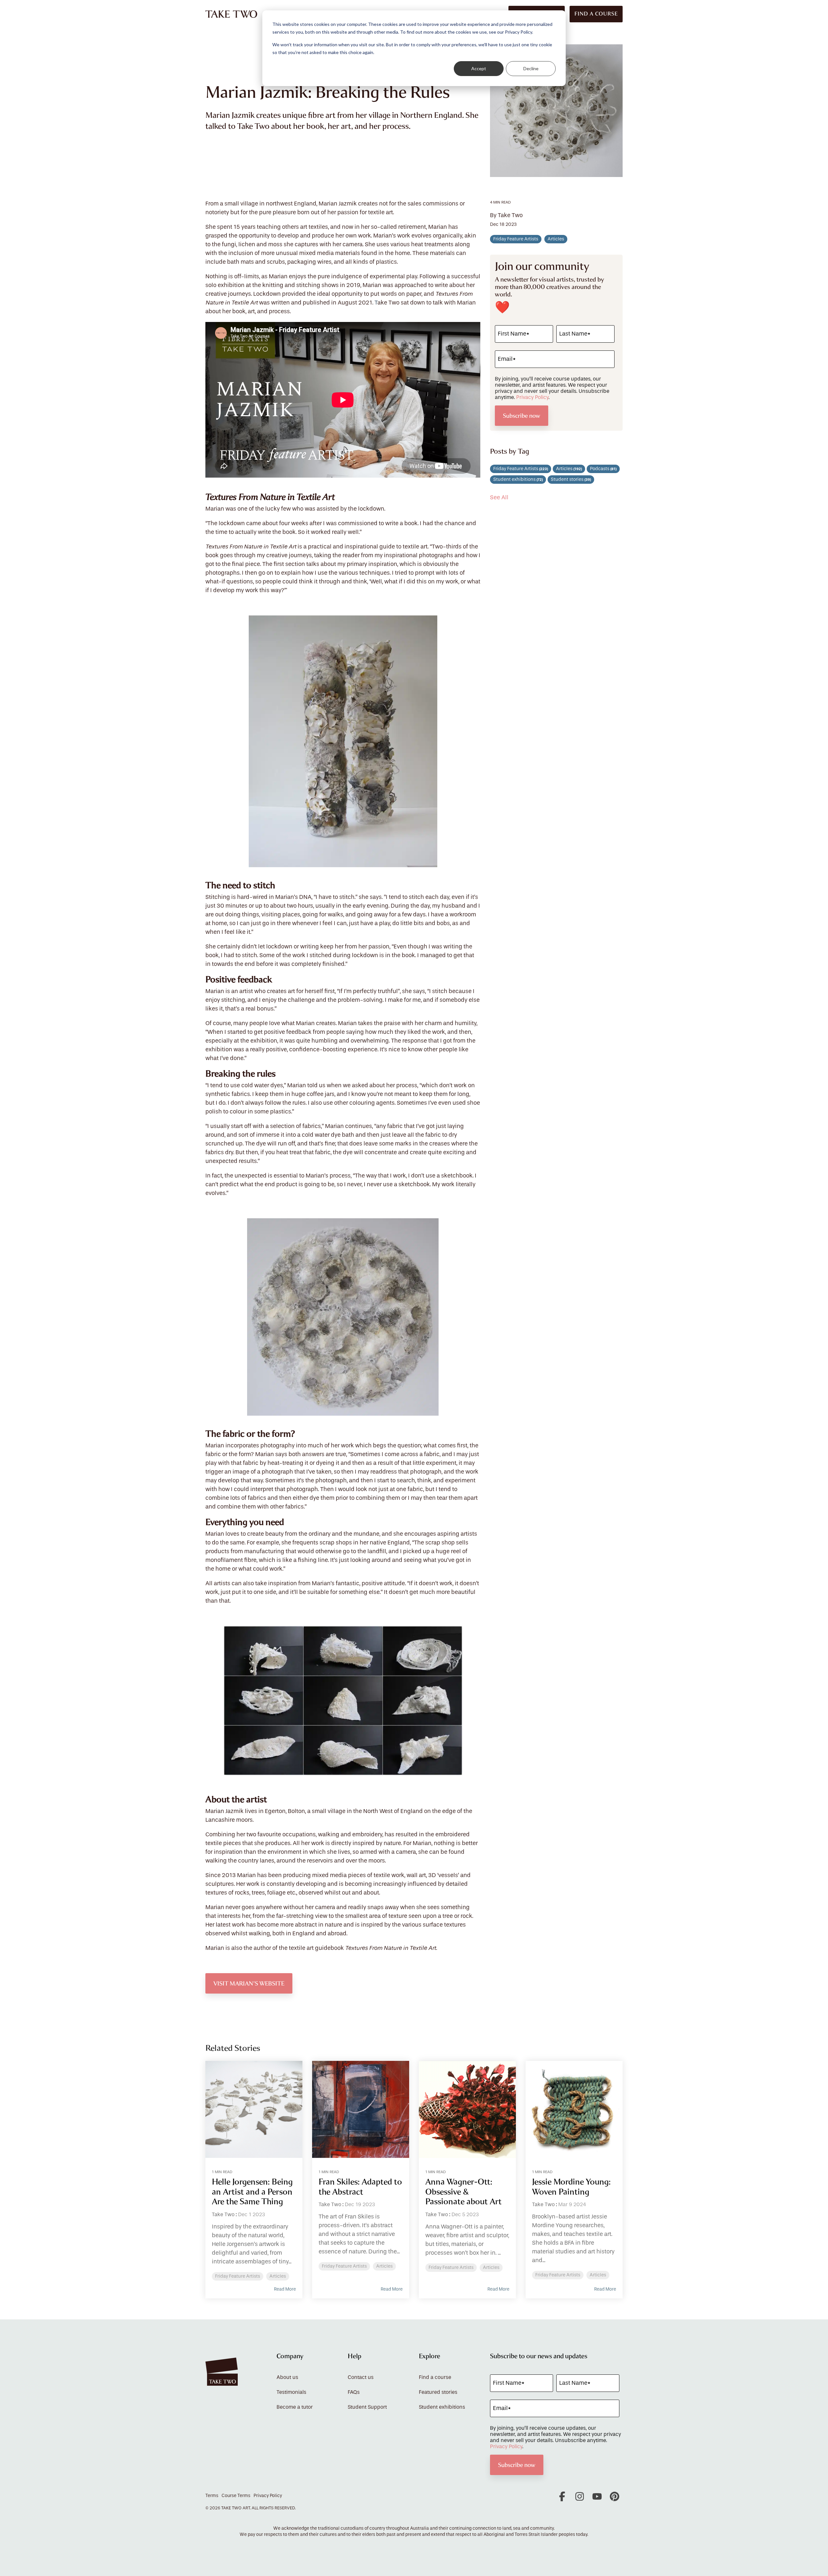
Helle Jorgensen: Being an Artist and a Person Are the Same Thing (252, 2192)
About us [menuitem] (287, 2377)
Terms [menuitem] (212, 2496)
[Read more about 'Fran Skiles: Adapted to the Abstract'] (361, 2109)
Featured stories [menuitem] (438, 2392)
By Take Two (506, 216)
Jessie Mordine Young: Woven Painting (571, 2187)
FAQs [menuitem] (354, 2392)
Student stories (571, 480)
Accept (479, 68)
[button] (563, 2499)
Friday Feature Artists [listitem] (238, 2276)
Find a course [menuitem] (435, 2377)
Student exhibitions (518, 480)
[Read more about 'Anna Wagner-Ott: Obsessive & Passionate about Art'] (467, 2109)
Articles (556, 239)
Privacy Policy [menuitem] (268, 2496)
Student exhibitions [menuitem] (442, 2407)
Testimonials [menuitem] (291, 2392)
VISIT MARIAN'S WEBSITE (249, 1983)
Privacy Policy (532, 397)
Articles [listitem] (278, 2276)
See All (499, 498)
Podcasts (603, 469)
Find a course (596, 14)
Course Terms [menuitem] (236, 2496)
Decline (531, 68)
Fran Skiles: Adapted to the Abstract (360, 2187)
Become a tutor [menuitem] (295, 2407)
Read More (285, 2289)
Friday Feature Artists (516, 239)
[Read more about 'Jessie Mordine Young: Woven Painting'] (574, 2109)
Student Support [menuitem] (367, 2407)
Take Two (223, 2215)
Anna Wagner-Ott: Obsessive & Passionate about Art (463, 2192)
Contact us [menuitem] (361, 2377)
